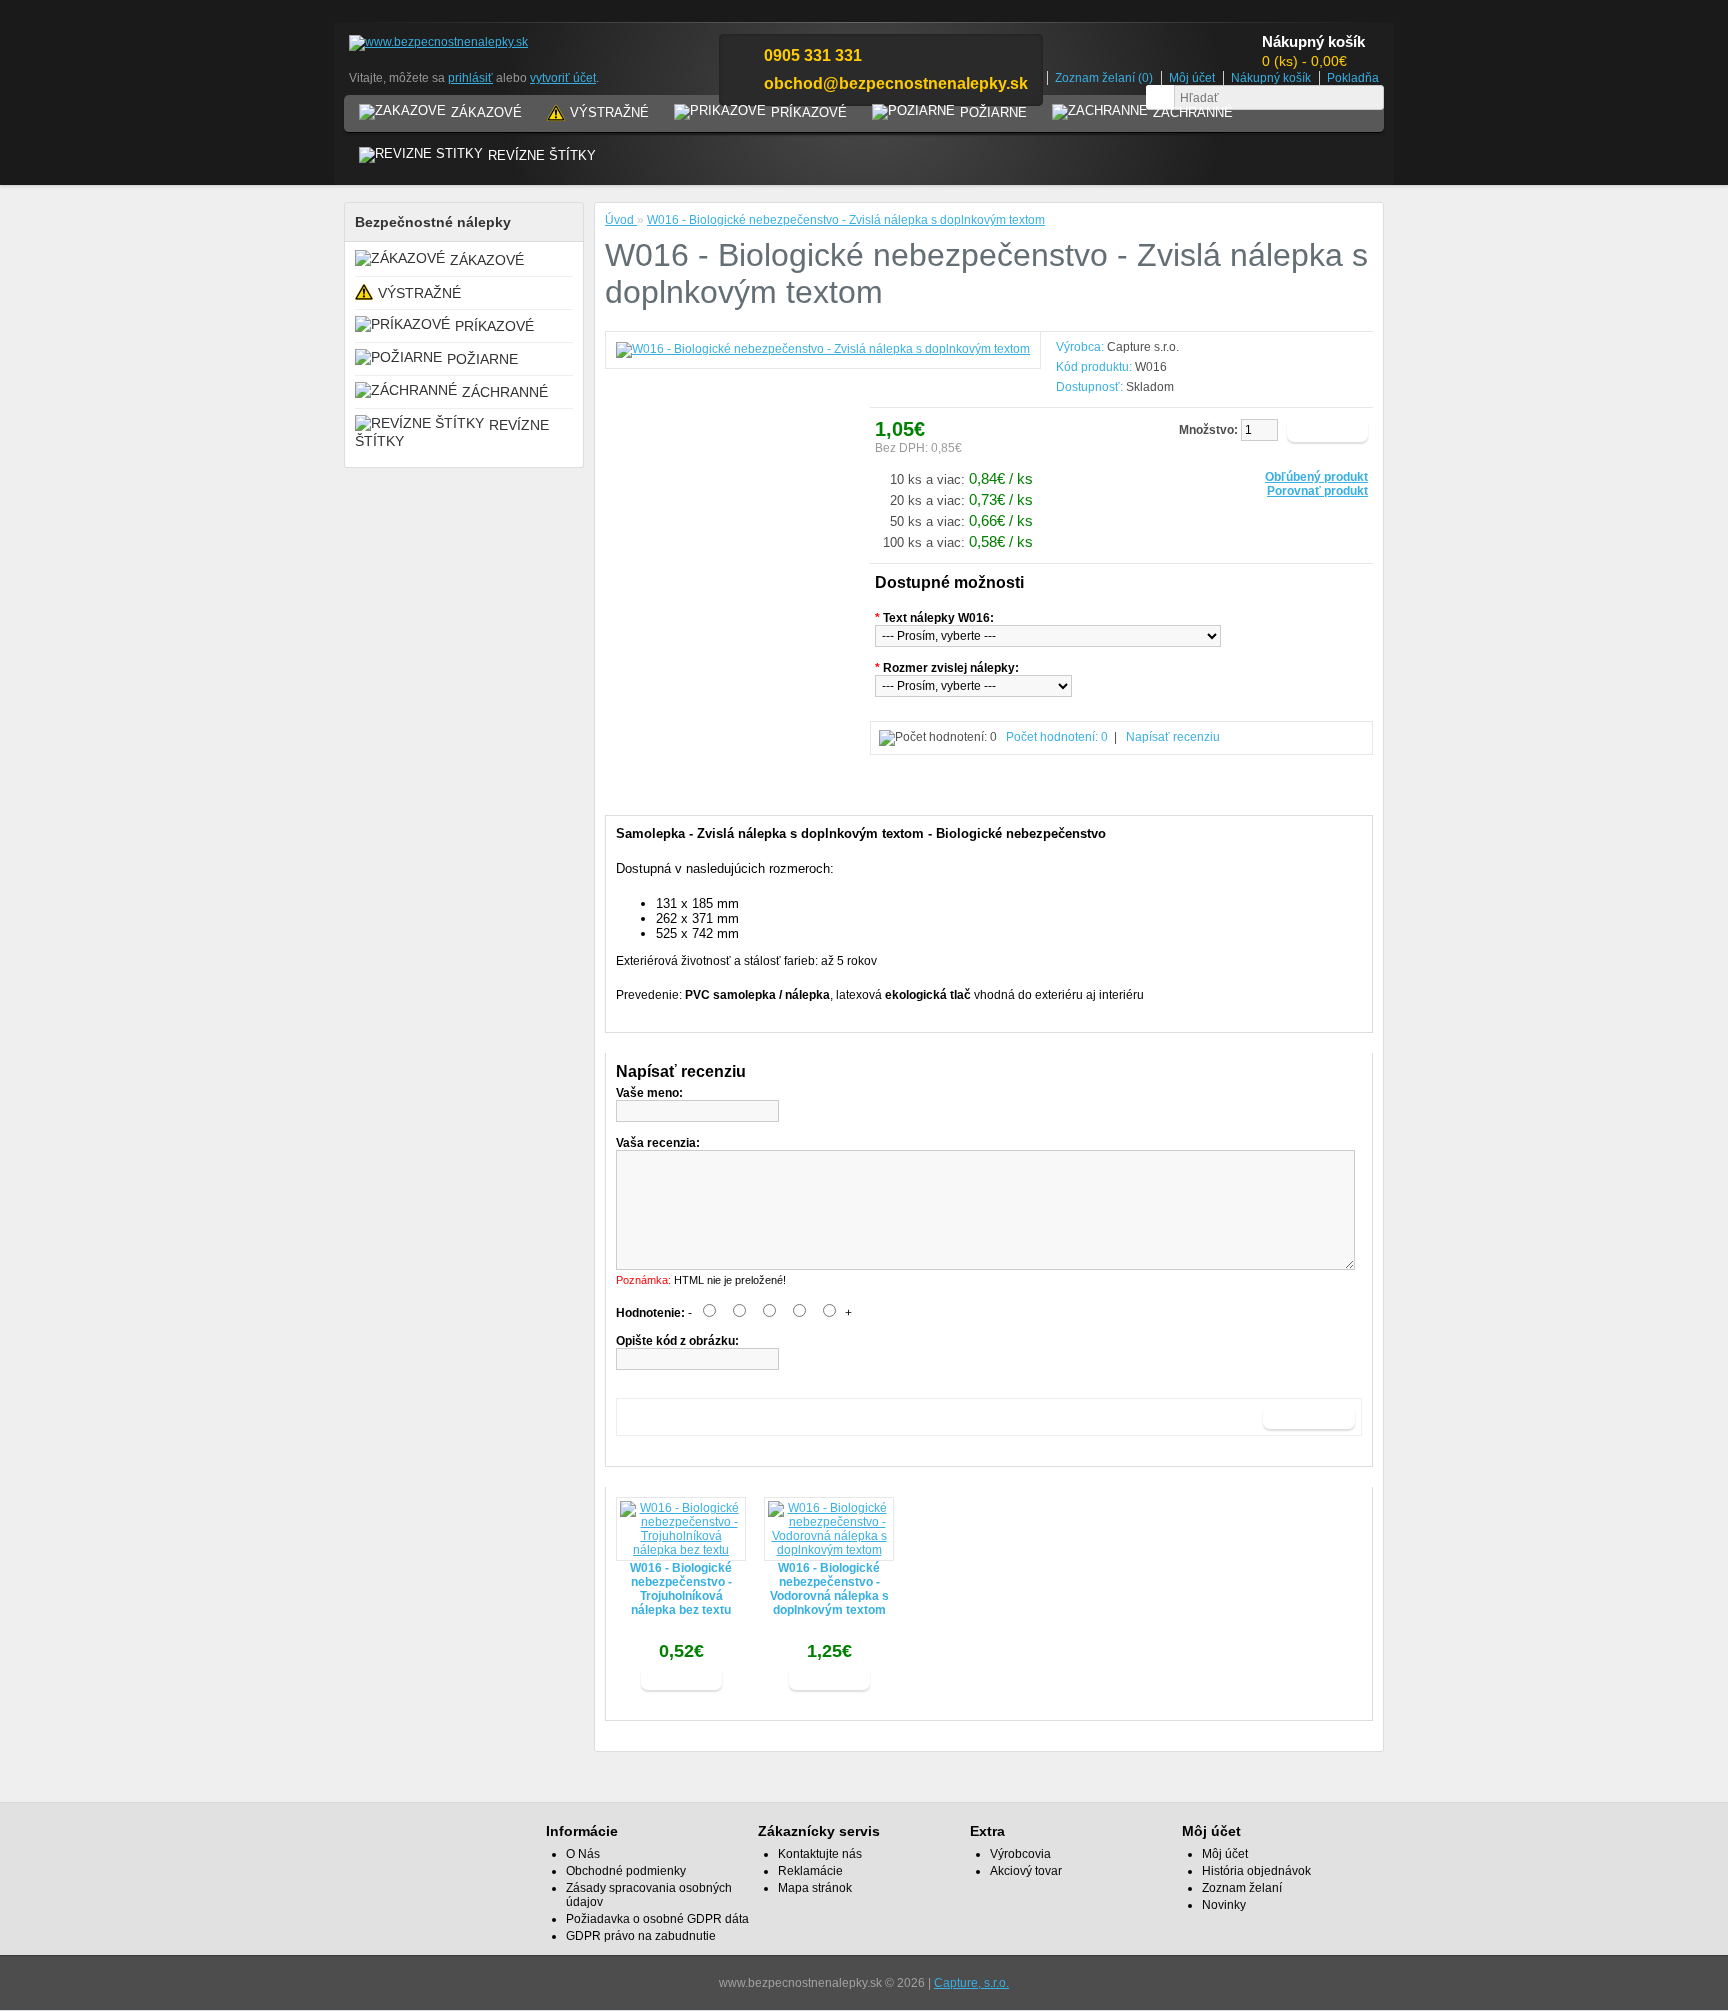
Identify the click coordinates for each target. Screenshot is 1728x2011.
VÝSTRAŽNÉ (609, 112)
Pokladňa (1353, 78)
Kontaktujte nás (820, 1854)
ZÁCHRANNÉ (1193, 112)
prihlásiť (470, 78)
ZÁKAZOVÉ (486, 112)
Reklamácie (810, 1871)
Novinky (1224, 1905)
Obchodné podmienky (626, 1871)
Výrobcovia (1020, 1854)
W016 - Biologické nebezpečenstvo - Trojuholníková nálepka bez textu (681, 1589)
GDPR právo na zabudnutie (641, 1936)
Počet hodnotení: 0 (1057, 737)
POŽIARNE (993, 112)
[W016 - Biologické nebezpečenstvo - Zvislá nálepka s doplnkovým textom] (823, 349)
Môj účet (1192, 78)
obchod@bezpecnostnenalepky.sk (896, 83)
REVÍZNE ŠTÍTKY (542, 155)
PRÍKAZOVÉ (809, 112)
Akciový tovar (1026, 1871)
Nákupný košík (1271, 78)
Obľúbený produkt (1316, 477)
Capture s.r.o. (1143, 347)
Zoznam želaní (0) (1104, 78)
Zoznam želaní (1242, 1888)
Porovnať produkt (1317, 491)
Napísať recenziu (1173, 737)
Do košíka (681, 1678)
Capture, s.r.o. (971, 1983)
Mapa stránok (815, 1888)
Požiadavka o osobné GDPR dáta (657, 1919)
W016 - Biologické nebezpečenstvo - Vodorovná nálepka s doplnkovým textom (829, 1589)
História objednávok (1256, 1871)
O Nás (583, 1854)
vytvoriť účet (563, 78)
